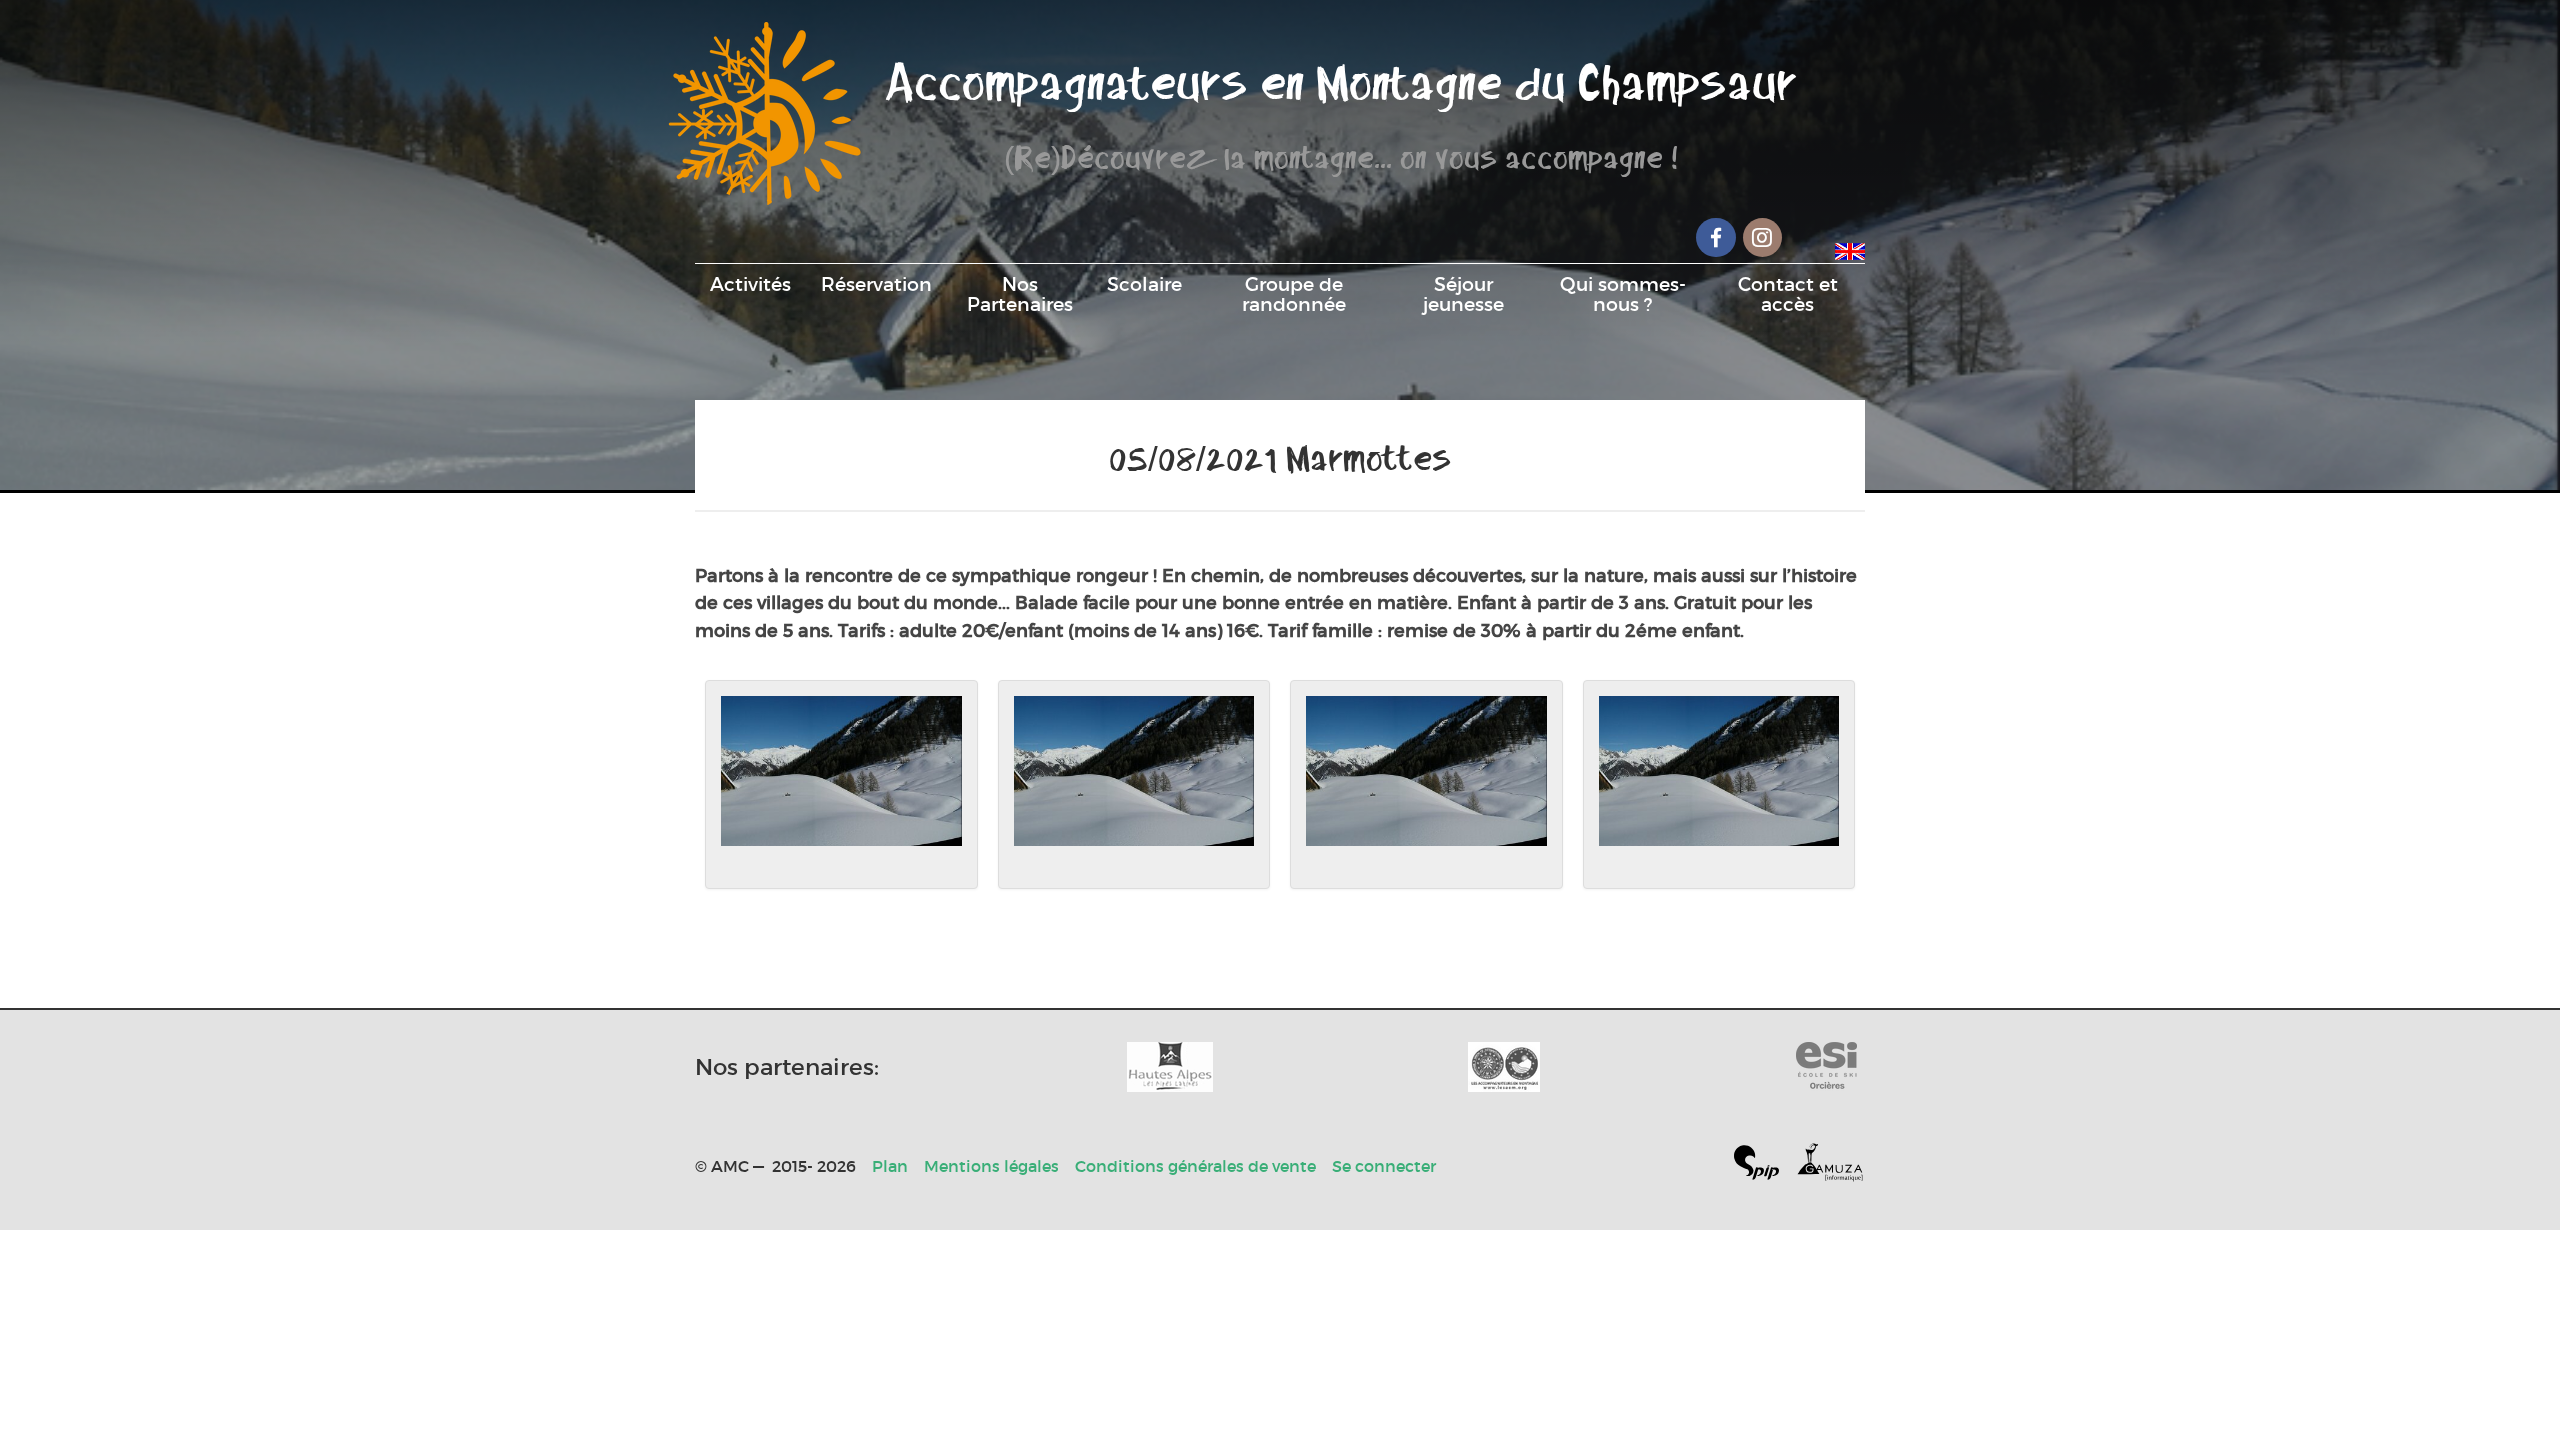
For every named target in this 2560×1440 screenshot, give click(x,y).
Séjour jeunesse (1463, 294)
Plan (890, 1166)
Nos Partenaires (1020, 294)
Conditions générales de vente (1195, 1166)
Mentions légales (991, 1166)
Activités (750, 284)
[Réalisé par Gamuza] (1830, 1166)
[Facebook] (1716, 237)
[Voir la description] (841, 785)
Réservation (876, 284)
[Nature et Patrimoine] (1170, 1067)
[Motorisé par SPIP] (1764, 1166)
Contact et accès (1788, 294)
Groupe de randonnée (1294, 294)
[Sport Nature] (1826, 1067)
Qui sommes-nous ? (1623, 294)
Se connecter (1384, 1166)
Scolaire (1144, 284)
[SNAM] (1504, 1067)
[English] (1850, 248)
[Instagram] (1763, 237)
